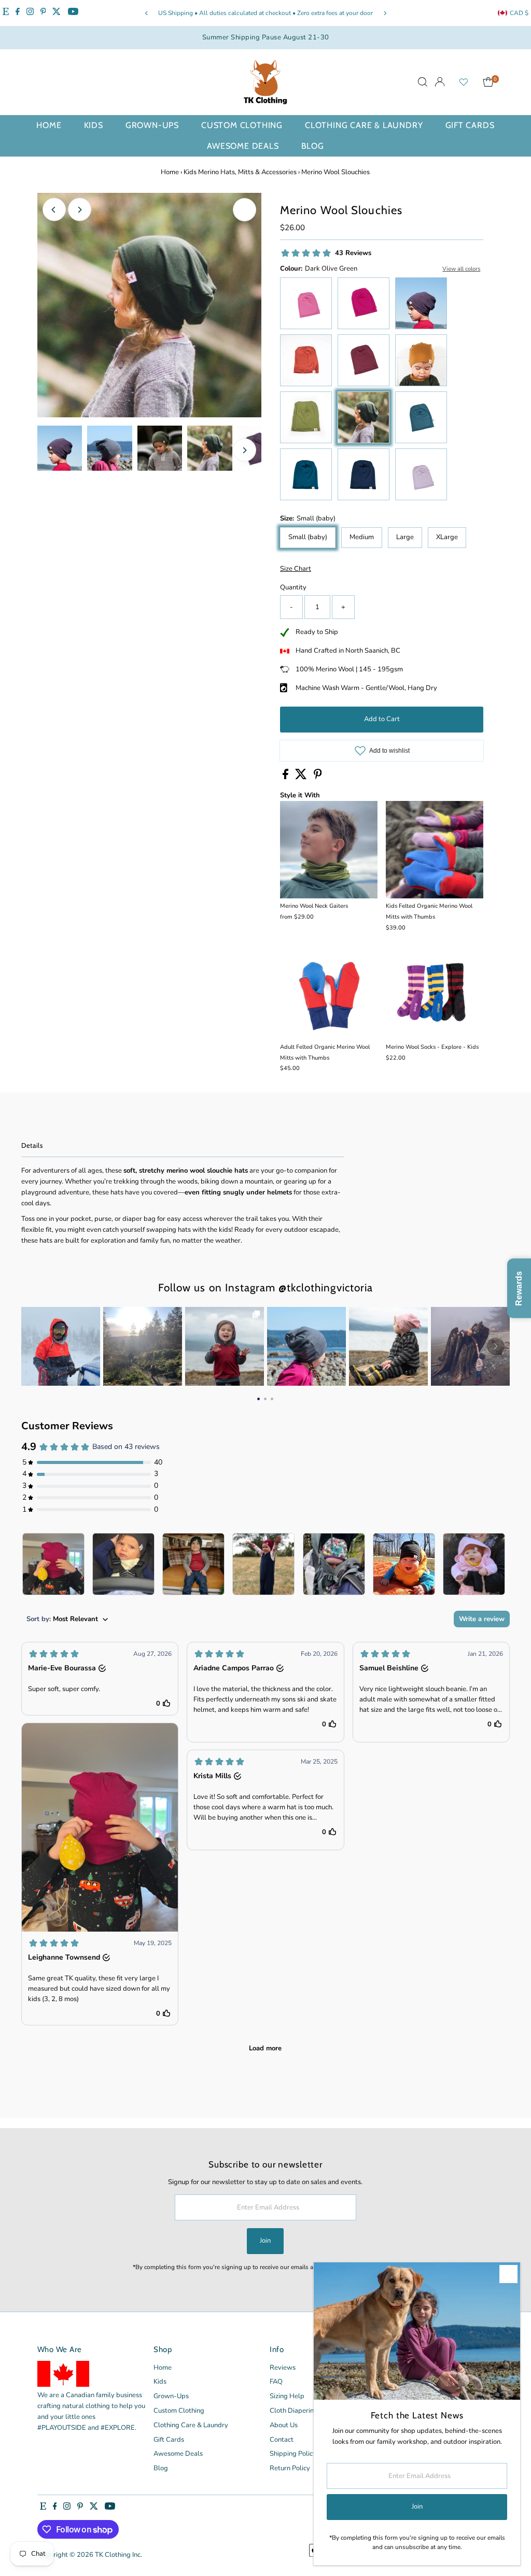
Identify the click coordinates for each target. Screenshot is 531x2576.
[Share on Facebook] (286, 777)
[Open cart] (488, 82)
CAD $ (519, 13)
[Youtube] (73, 13)
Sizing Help (287, 2396)
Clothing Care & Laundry (364, 125)
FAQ (276, 2382)
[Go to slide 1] (258, 1399)
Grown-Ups (152, 125)
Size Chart (296, 569)
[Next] (385, 13)
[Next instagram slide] (496, 1346)
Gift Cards (470, 125)
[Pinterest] (43, 13)
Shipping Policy (293, 2454)
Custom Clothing (242, 125)
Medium (362, 537)
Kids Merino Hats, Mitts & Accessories (240, 172)
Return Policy (290, 2468)
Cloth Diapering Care (302, 2411)
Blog (313, 146)
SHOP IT (61, 1346)
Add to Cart (382, 719)
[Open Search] (423, 82)
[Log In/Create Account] (440, 82)
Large (405, 537)
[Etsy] (6, 13)
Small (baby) (308, 537)
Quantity (293, 587)
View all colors (461, 269)
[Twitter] (57, 13)
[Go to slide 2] (265, 1399)
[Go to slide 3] (272, 1399)
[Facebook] (18, 13)
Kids (94, 125)
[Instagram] (30, 13)
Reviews (283, 2368)
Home (49, 125)
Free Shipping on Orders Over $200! (305, 13)
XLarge (447, 537)
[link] (61, 1346)
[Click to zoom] (244, 210)
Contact (282, 2440)
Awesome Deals (243, 146)
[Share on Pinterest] (318, 777)
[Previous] (146, 13)
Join (265, 2241)
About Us (284, 2425)
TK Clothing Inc (118, 2555)
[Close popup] (508, 2274)
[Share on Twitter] (302, 777)
